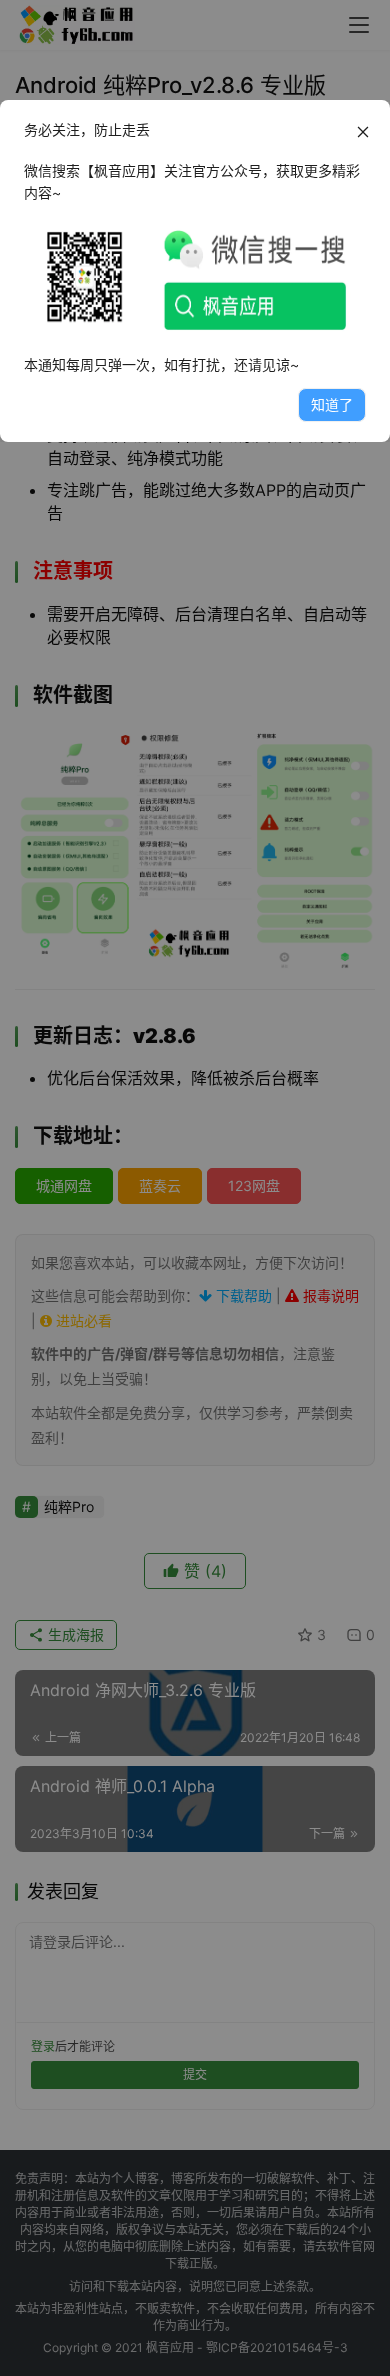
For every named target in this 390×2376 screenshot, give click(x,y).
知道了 (332, 404)
